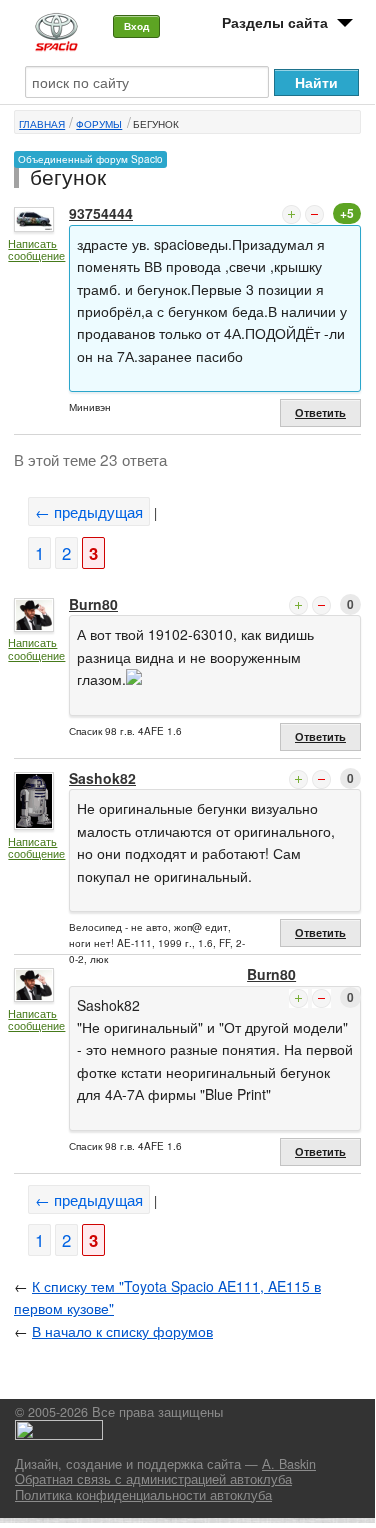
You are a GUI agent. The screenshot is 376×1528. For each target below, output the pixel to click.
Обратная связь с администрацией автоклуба (153, 1479)
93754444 (101, 213)
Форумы (99, 124)
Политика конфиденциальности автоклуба (143, 1495)
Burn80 (93, 604)
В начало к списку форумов (122, 1331)
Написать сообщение (36, 249)
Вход (136, 26)
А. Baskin (289, 1464)
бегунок (156, 124)
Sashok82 (102, 778)
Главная (42, 124)
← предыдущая (89, 511)
